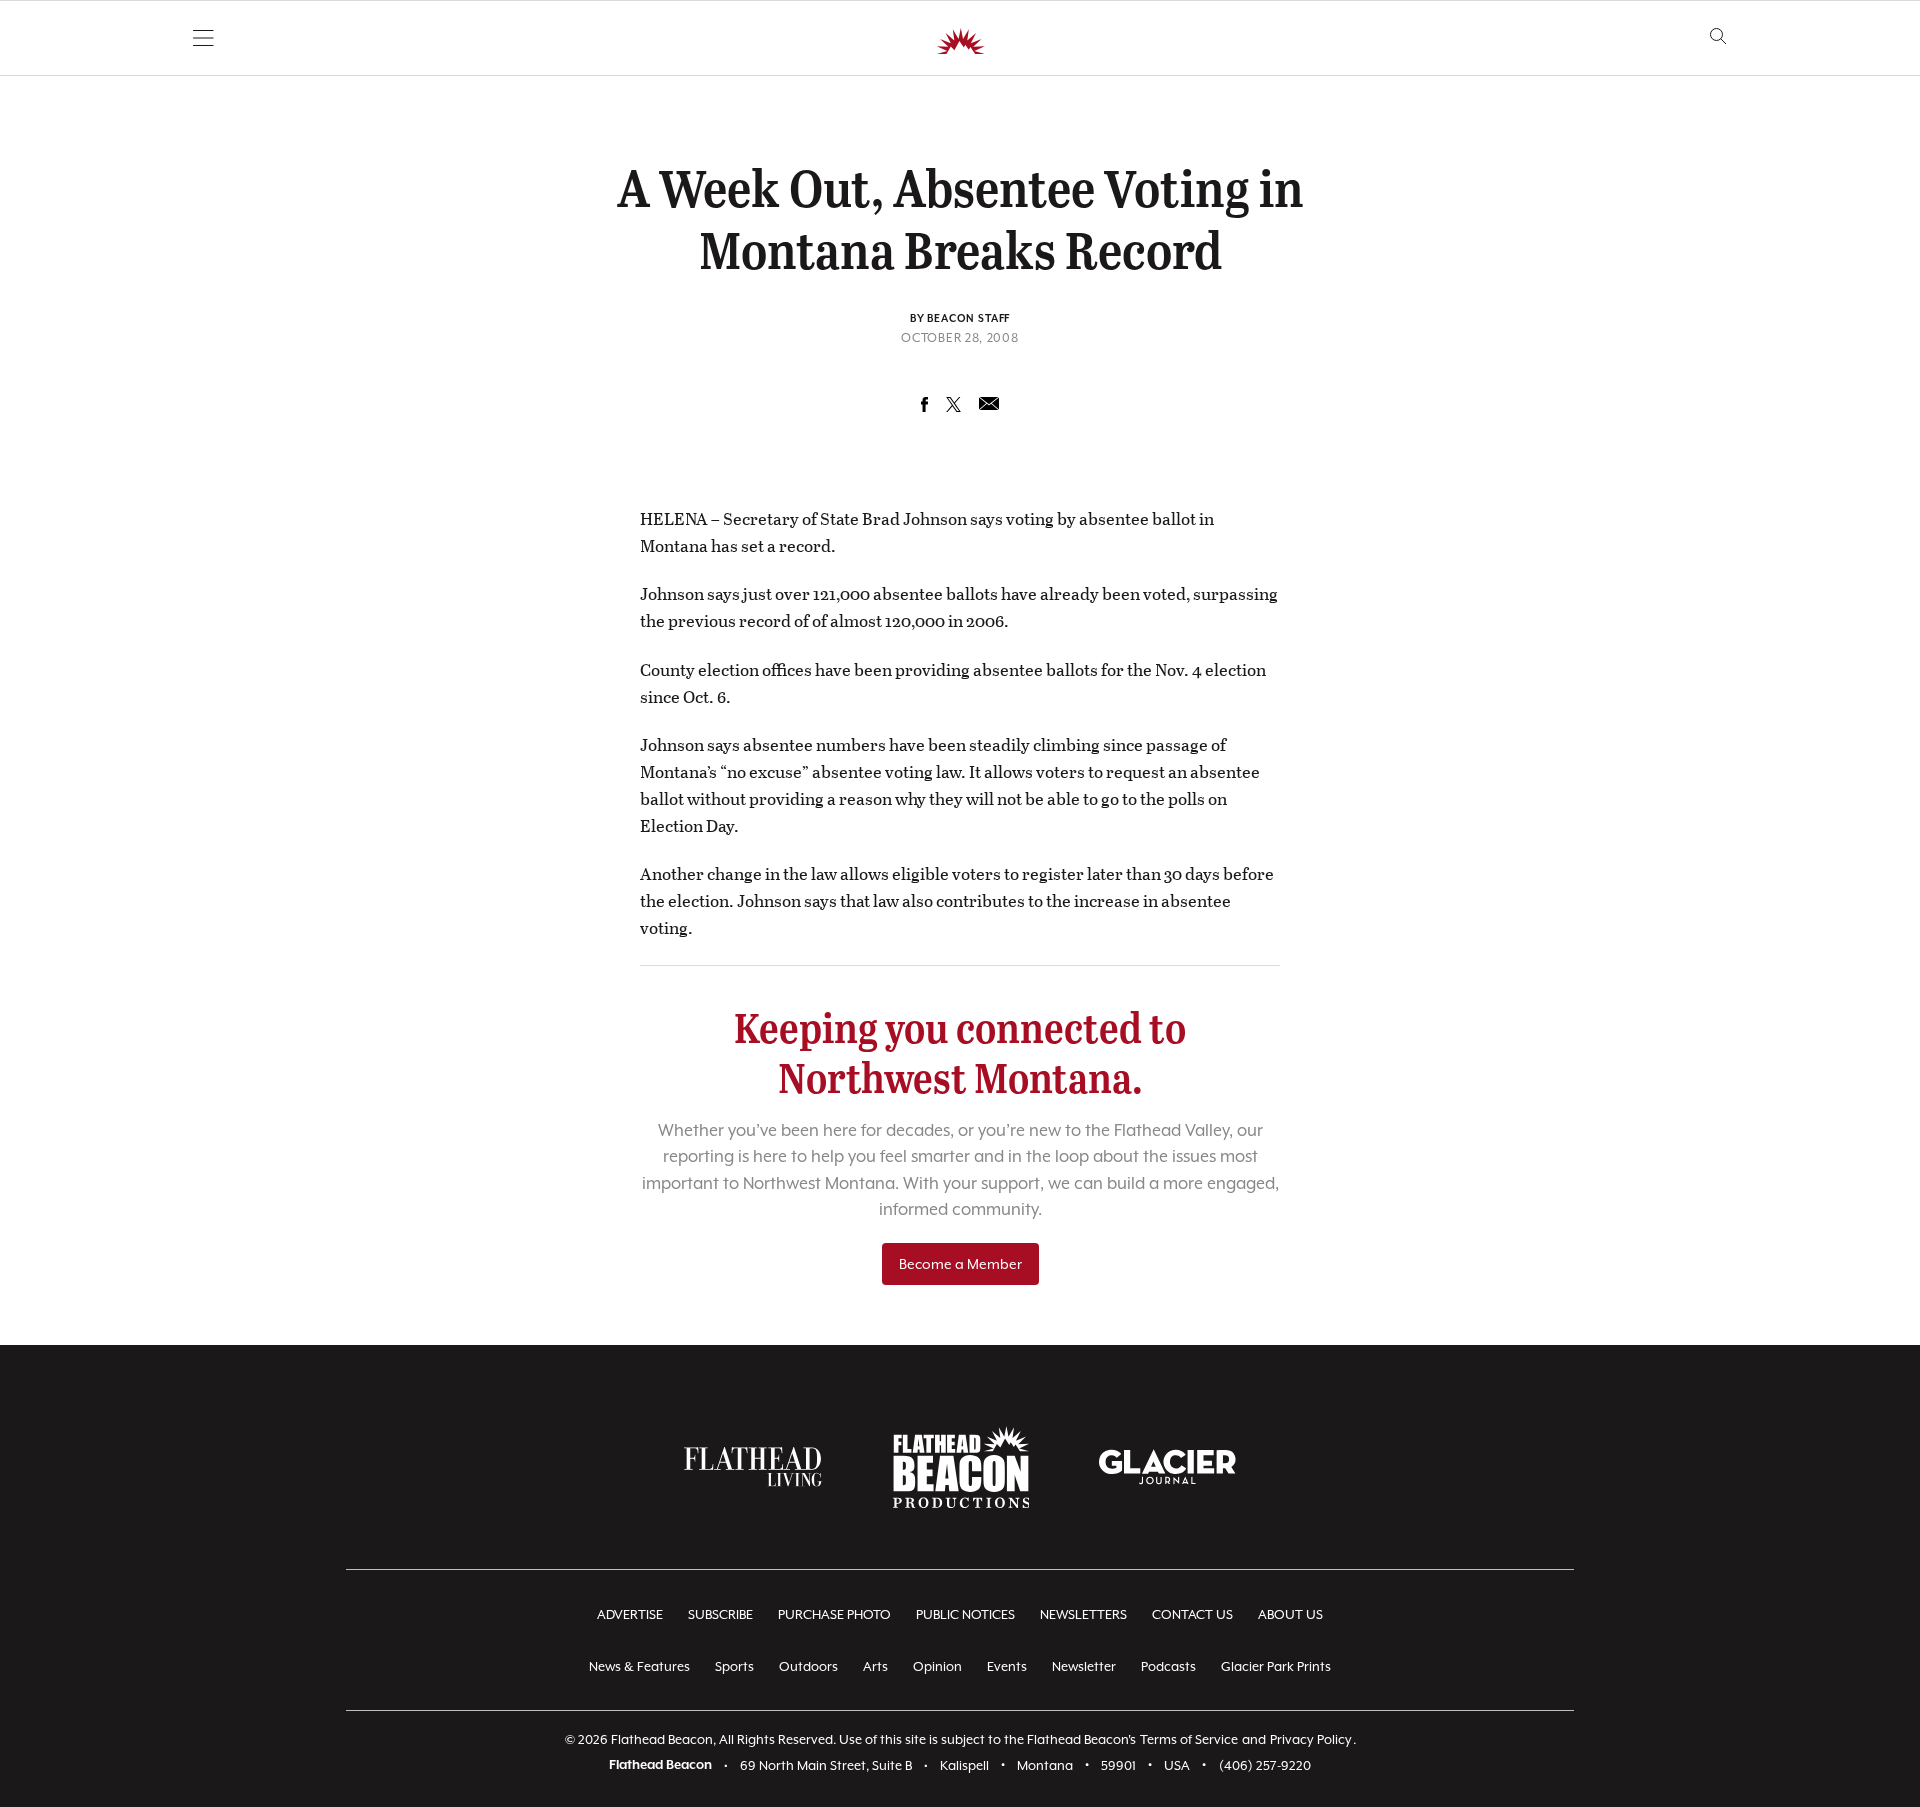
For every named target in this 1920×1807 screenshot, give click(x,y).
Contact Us (1192, 1614)
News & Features (639, 1666)
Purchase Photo (834, 1614)
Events (1007, 1666)
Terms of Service (1189, 1739)
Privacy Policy (1311, 1739)
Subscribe (720, 1614)
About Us (1290, 1614)
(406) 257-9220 (1265, 1765)
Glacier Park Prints (1276, 1666)
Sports (734, 1666)
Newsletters (1083, 1614)
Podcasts (1168, 1666)
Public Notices (965, 1614)
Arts (875, 1666)
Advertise (630, 1614)
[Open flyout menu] (203, 38)
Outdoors (808, 1666)
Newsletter (1084, 1666)
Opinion (937, 1666)
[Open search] (1718, 36)
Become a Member (960, 1264)
